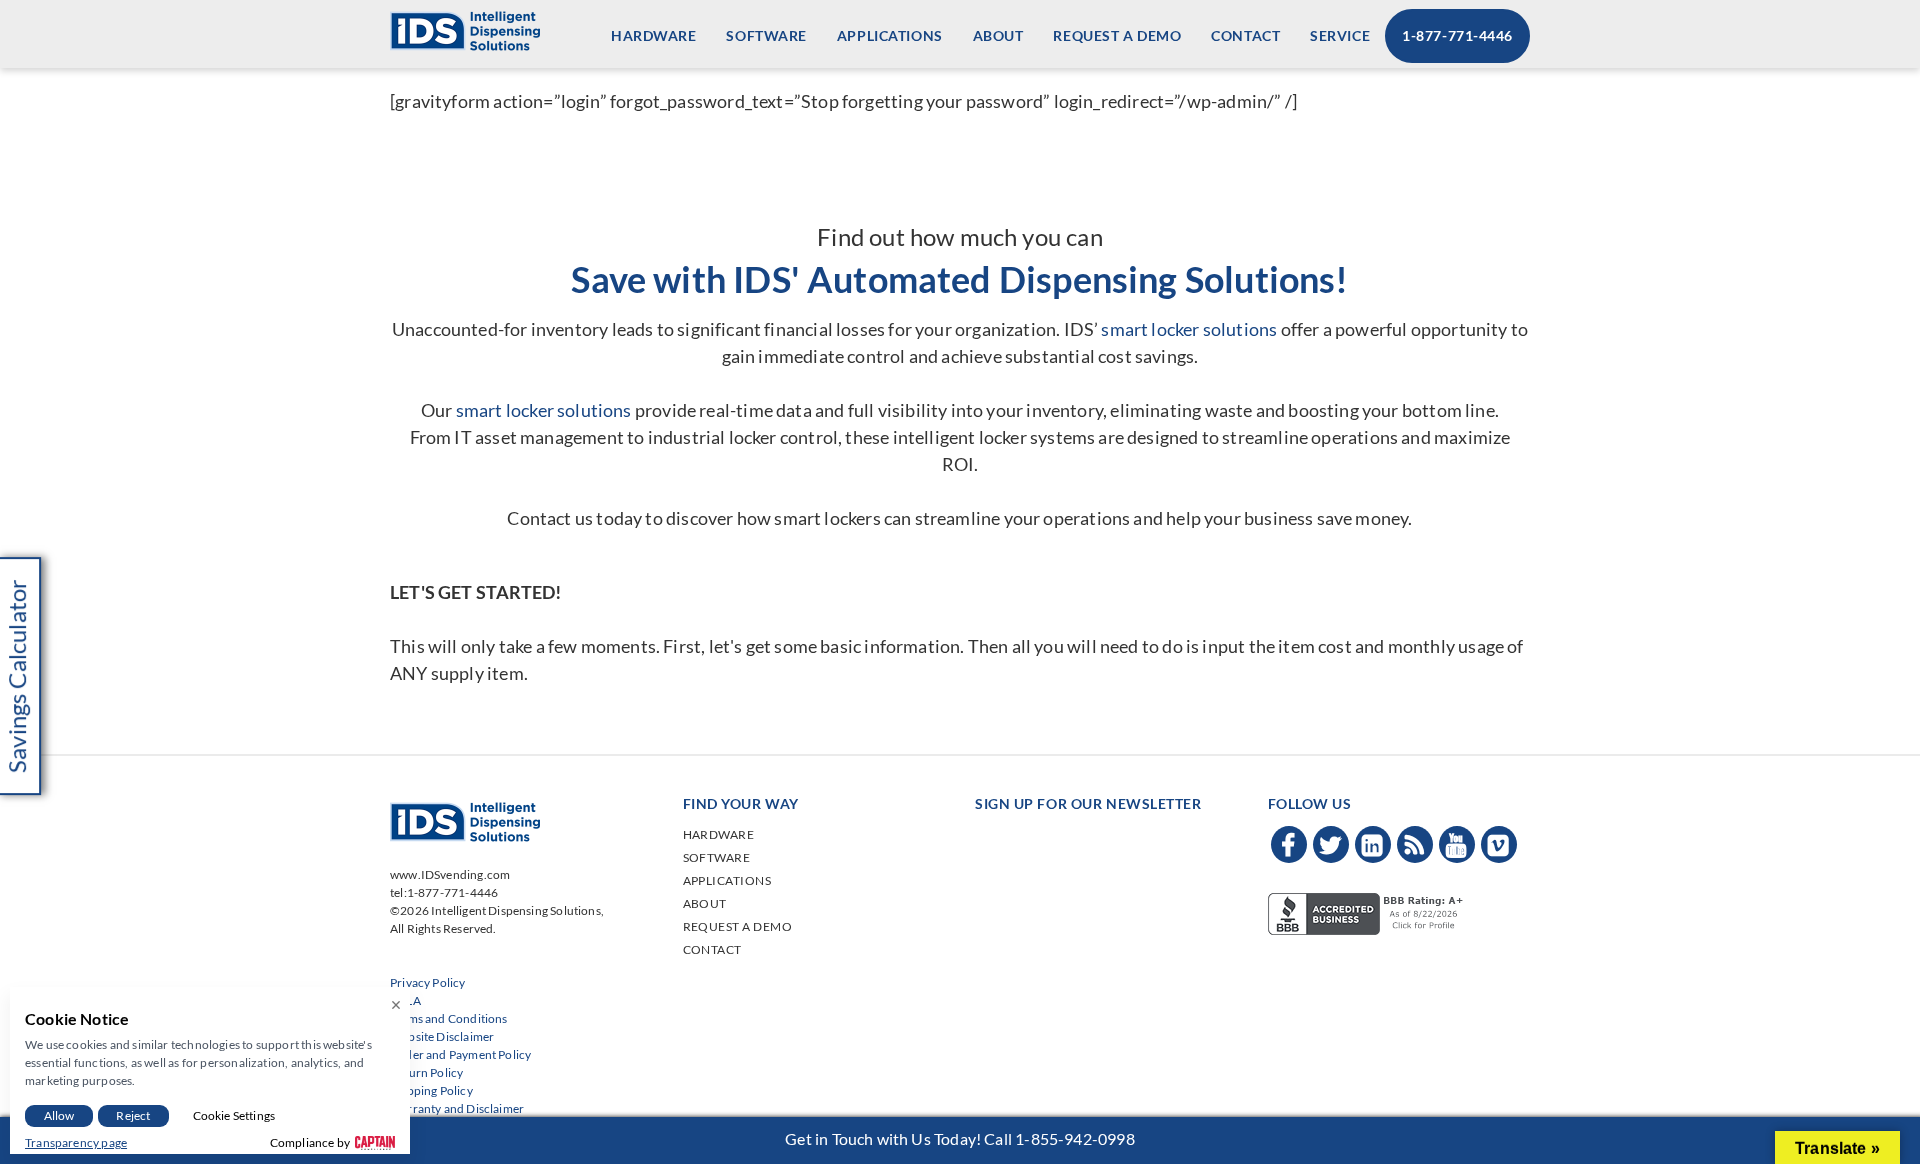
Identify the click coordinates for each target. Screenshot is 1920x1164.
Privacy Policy (428, 982)
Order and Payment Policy (460, 1054)
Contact (1245, 35)
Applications (890, 35)
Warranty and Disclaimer (457, 1108)
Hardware (653, 35)
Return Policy (426, 1072)
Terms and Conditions (449, 1018)
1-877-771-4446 (1457, 35)
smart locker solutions (1189, 329)
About (998, 35)
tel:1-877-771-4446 (444, 892)
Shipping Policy (431, 1090)
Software (766, 35)
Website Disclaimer (442, 1036)
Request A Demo (1117, 35)
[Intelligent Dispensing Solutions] (465, 29)
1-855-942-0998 (1075, 1138)
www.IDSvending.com (450, 874)
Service (1340, 35)
